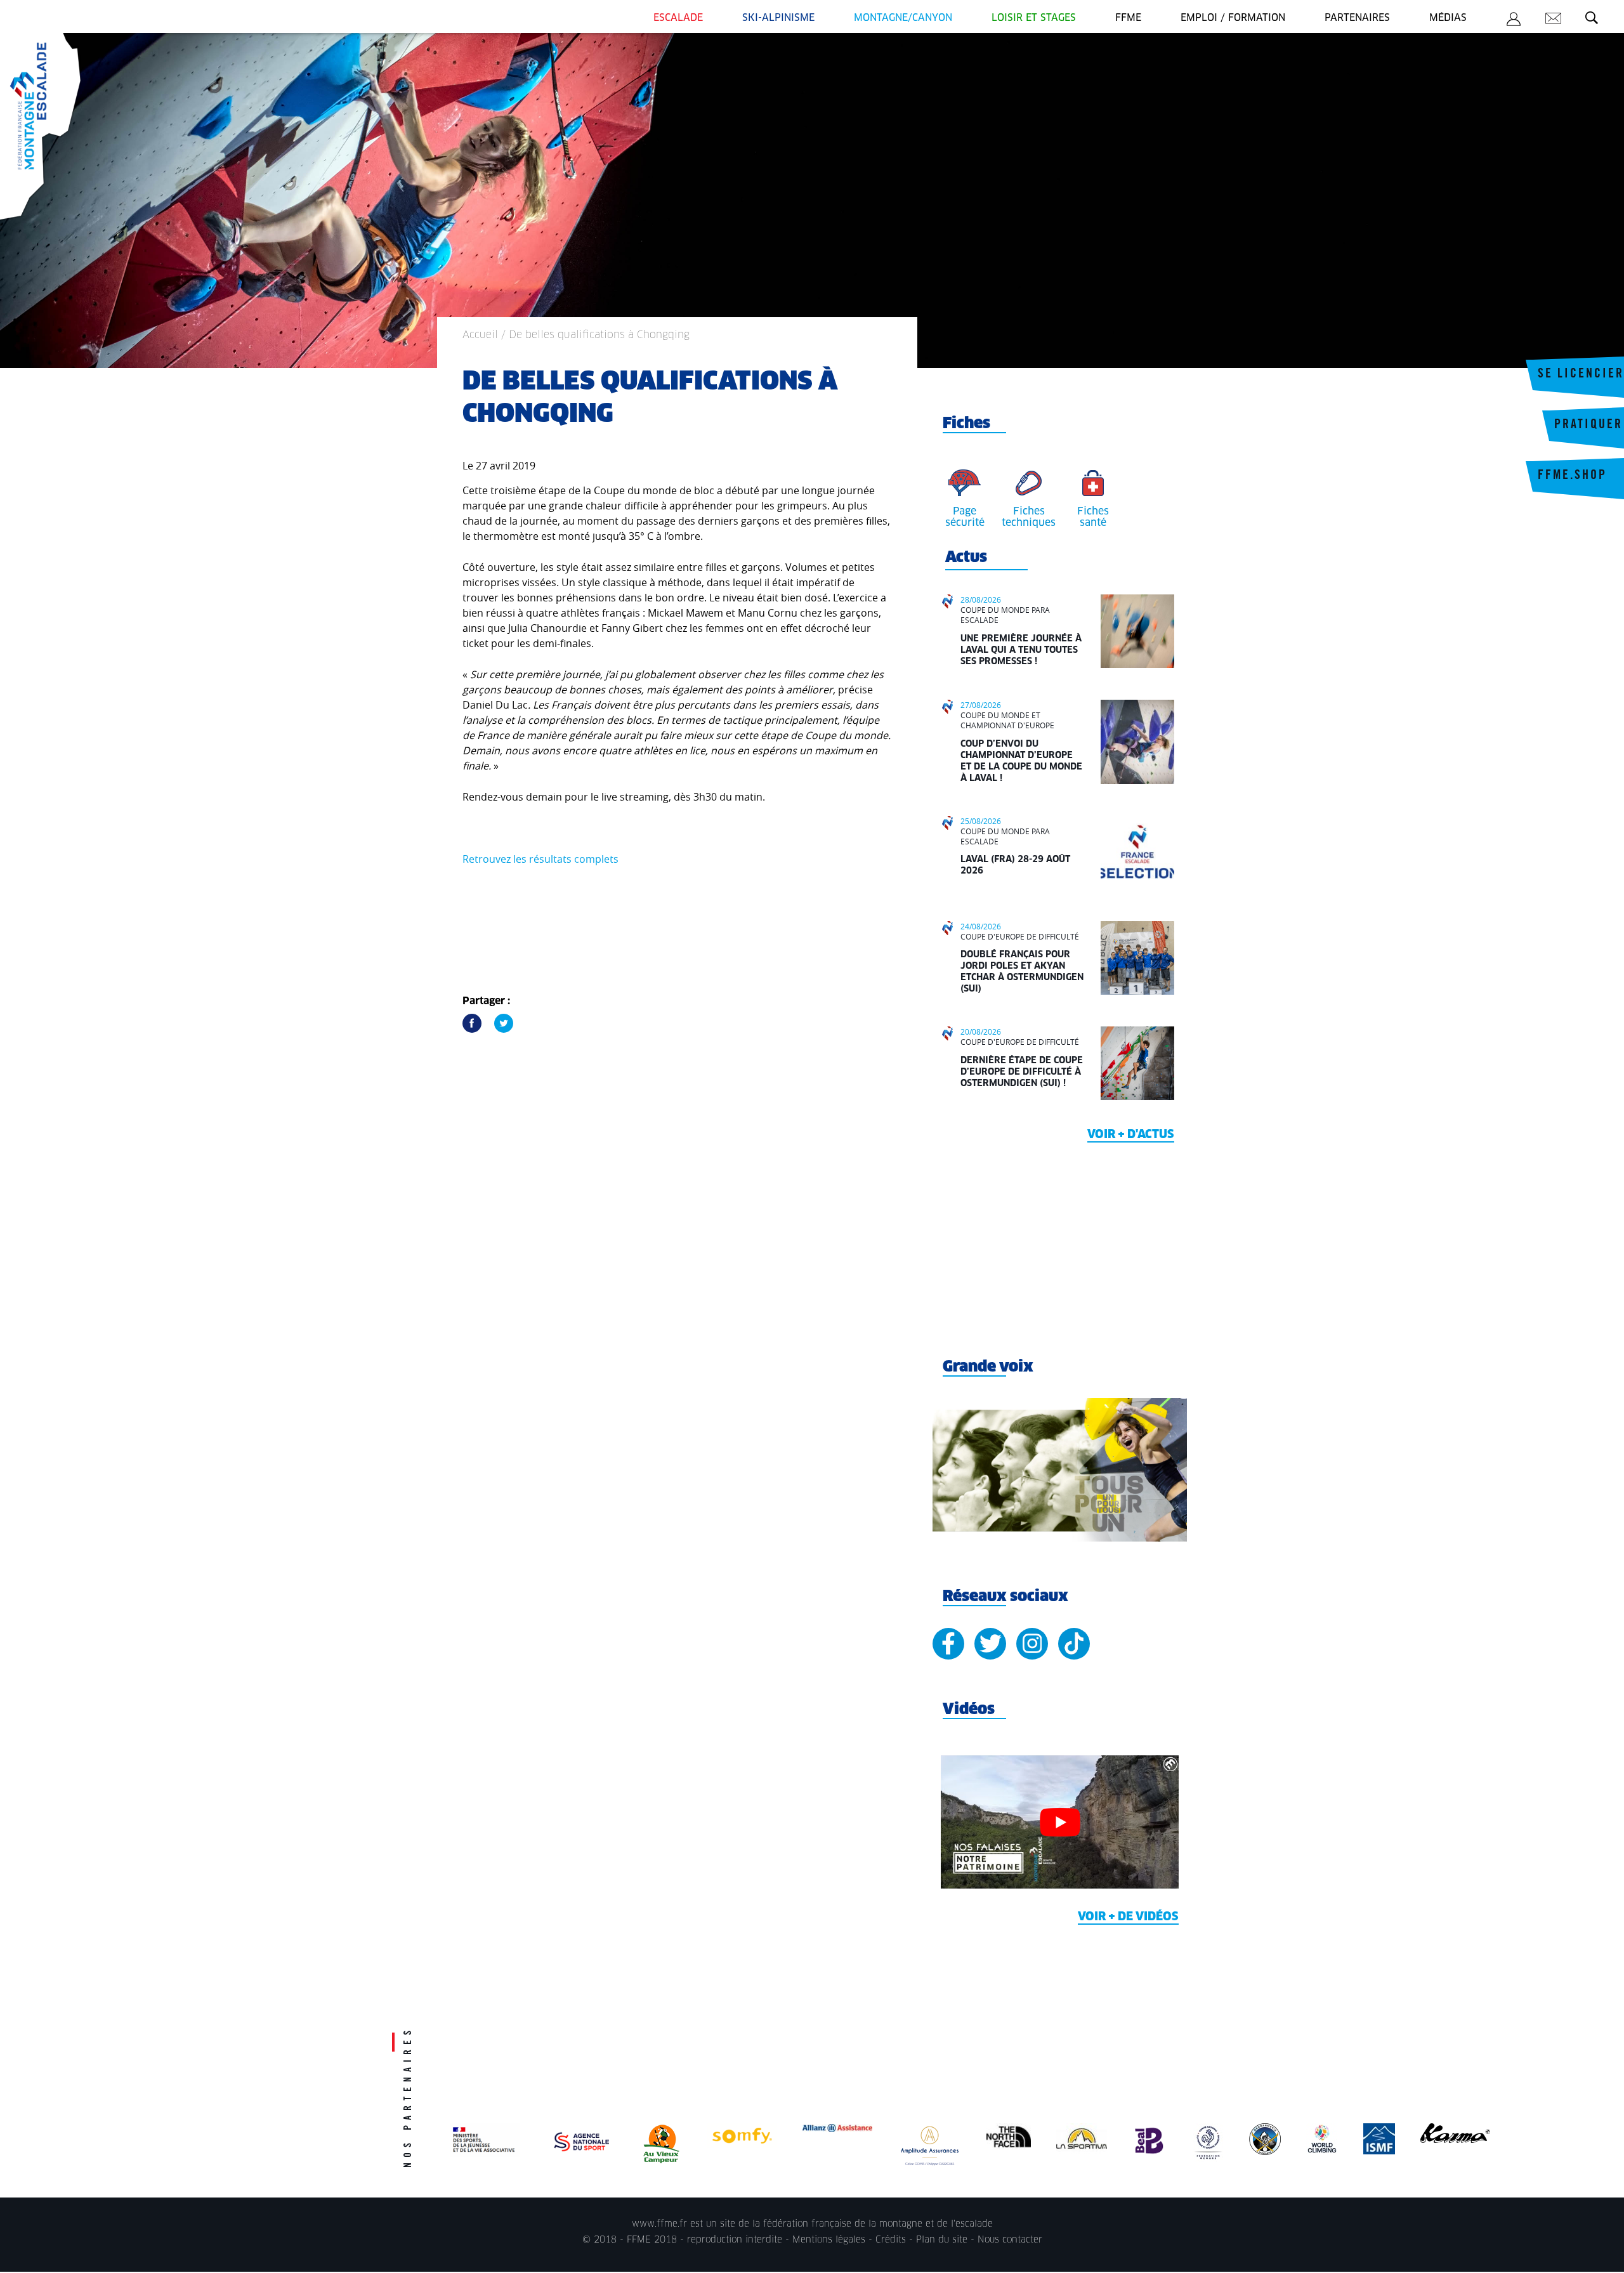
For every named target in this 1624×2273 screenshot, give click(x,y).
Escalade (678, 18)
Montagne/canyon (903, 18)
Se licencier (1581, 375)
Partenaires (1357, 18)
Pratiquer (1588, 426)
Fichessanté (1093, 517)
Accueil (480, 335)
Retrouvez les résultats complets (540, 859)
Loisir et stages (1034, 18)
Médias (1448, 18)
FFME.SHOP (1572, 476)
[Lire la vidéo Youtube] (1060, 1822)
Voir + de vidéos (1128, 1917)
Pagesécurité (965, 517)
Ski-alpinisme (778, 18)
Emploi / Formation (1233, 18)
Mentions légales (829, 2240)
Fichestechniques (1029, 517)
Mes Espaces (1514, 21)
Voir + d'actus (1131, 1135)
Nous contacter (1010, 2240)
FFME (1128, 18)
